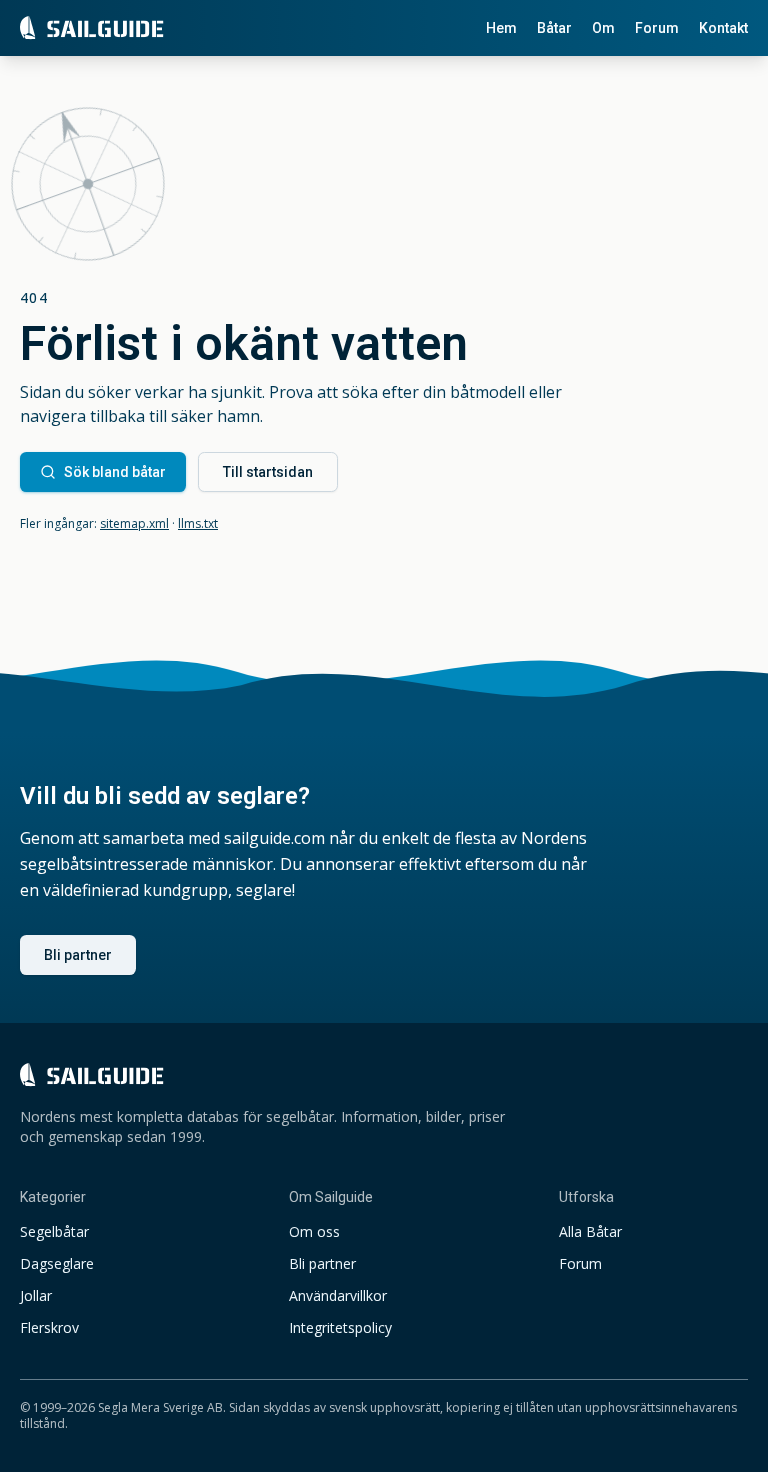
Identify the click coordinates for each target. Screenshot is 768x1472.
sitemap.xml (134, 523)
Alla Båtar (590, 1231)
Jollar (36, 1295)
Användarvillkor (338, 1295)
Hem (501, 28)
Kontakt (723, 28)
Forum (657, 28)
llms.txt (198, 523)
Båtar (554, 28)
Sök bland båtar (115, 472)
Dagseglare (57, 1263)
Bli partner (78, 955)
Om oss (314, 1231)
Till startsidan (268, 472)
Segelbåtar (54, 1231)
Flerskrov (49, 1327)
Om (603, 28)
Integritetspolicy (340, 1327)
